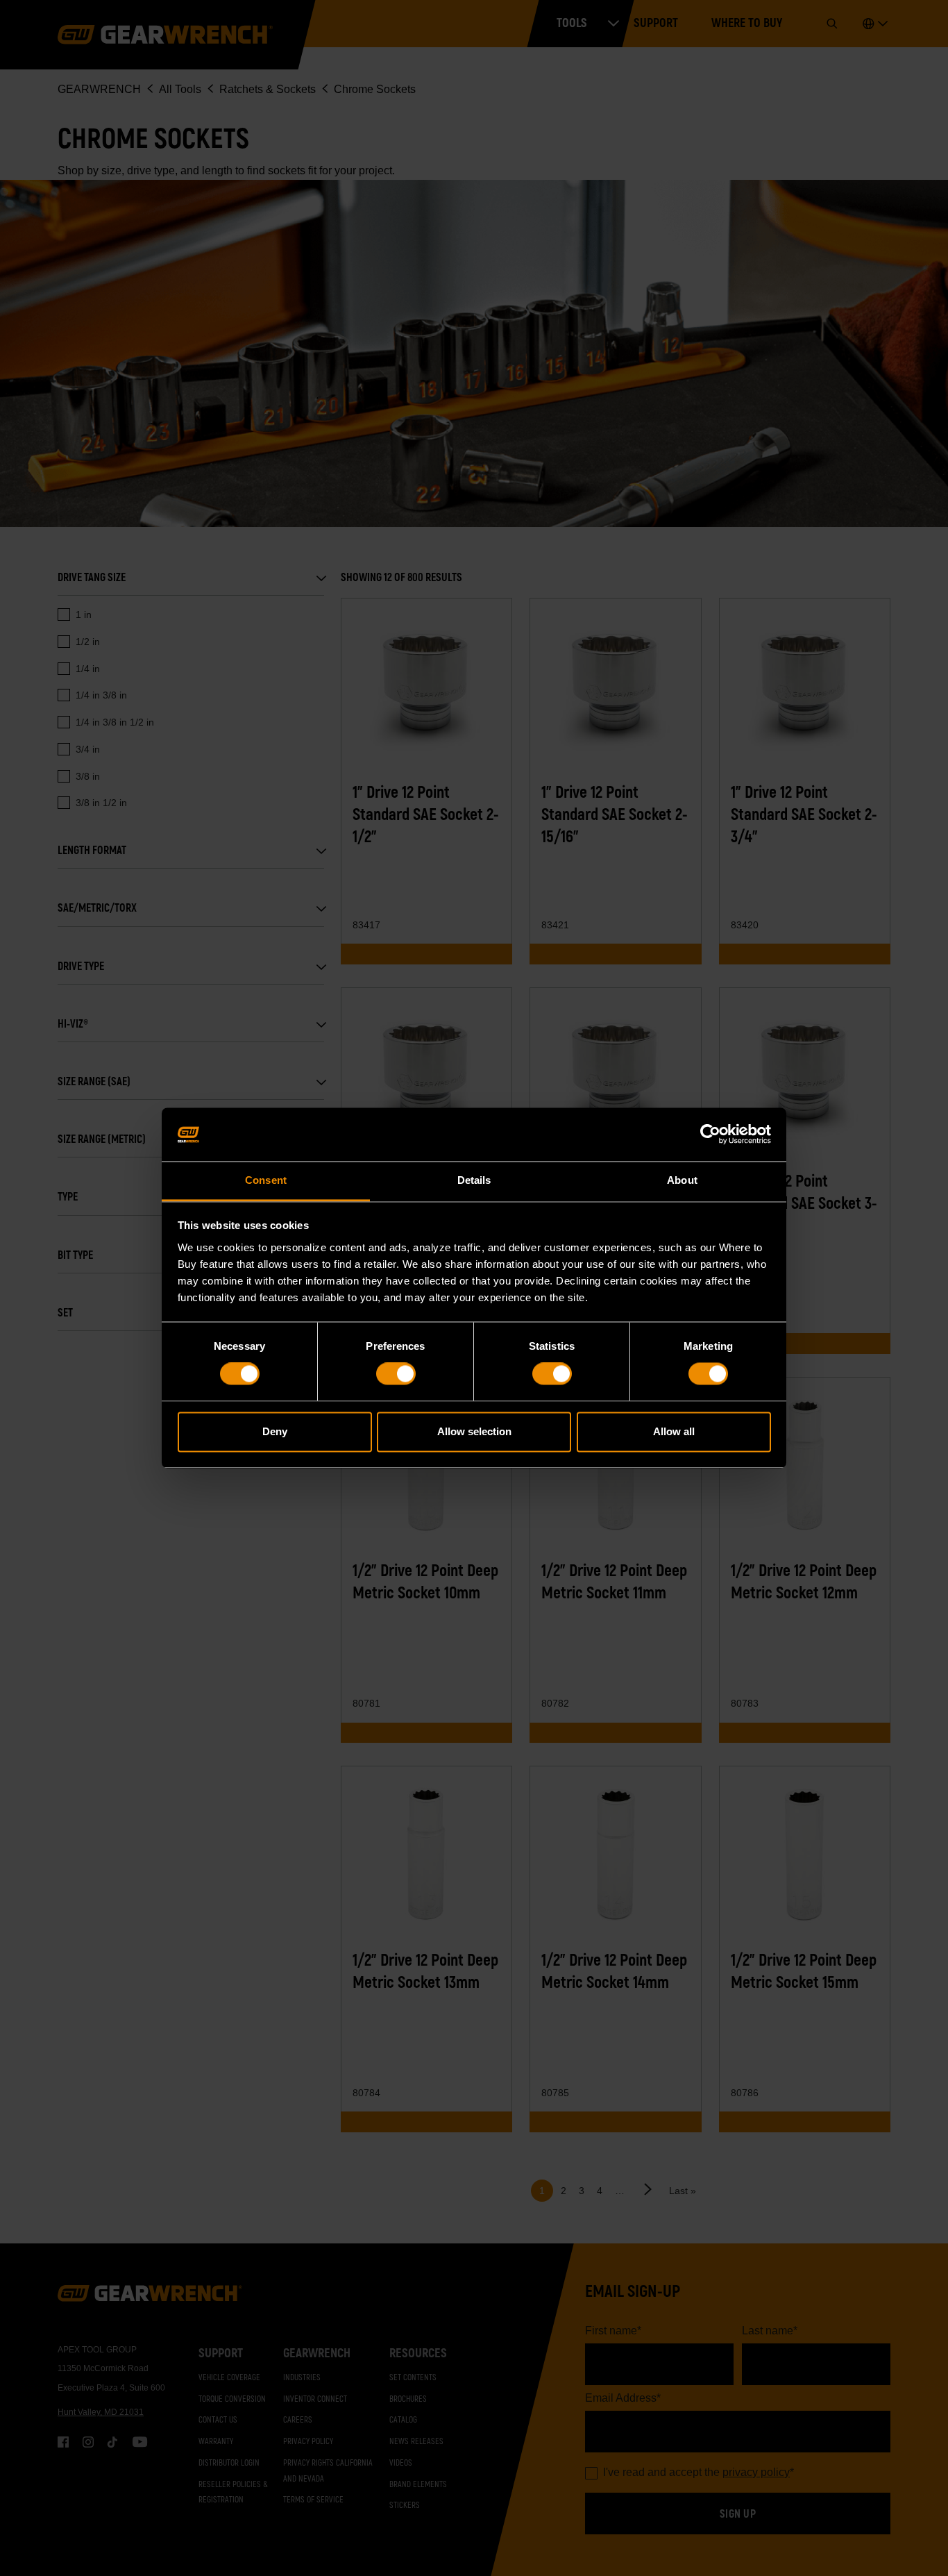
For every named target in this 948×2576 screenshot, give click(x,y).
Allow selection (474, 1431)
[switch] (396, 1374)
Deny (275, 1431)
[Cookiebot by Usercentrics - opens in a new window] (710, 1135)
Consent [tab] (266, 1180)
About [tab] (682, 1180)
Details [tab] (474, 1180)
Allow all (674, 1431)
